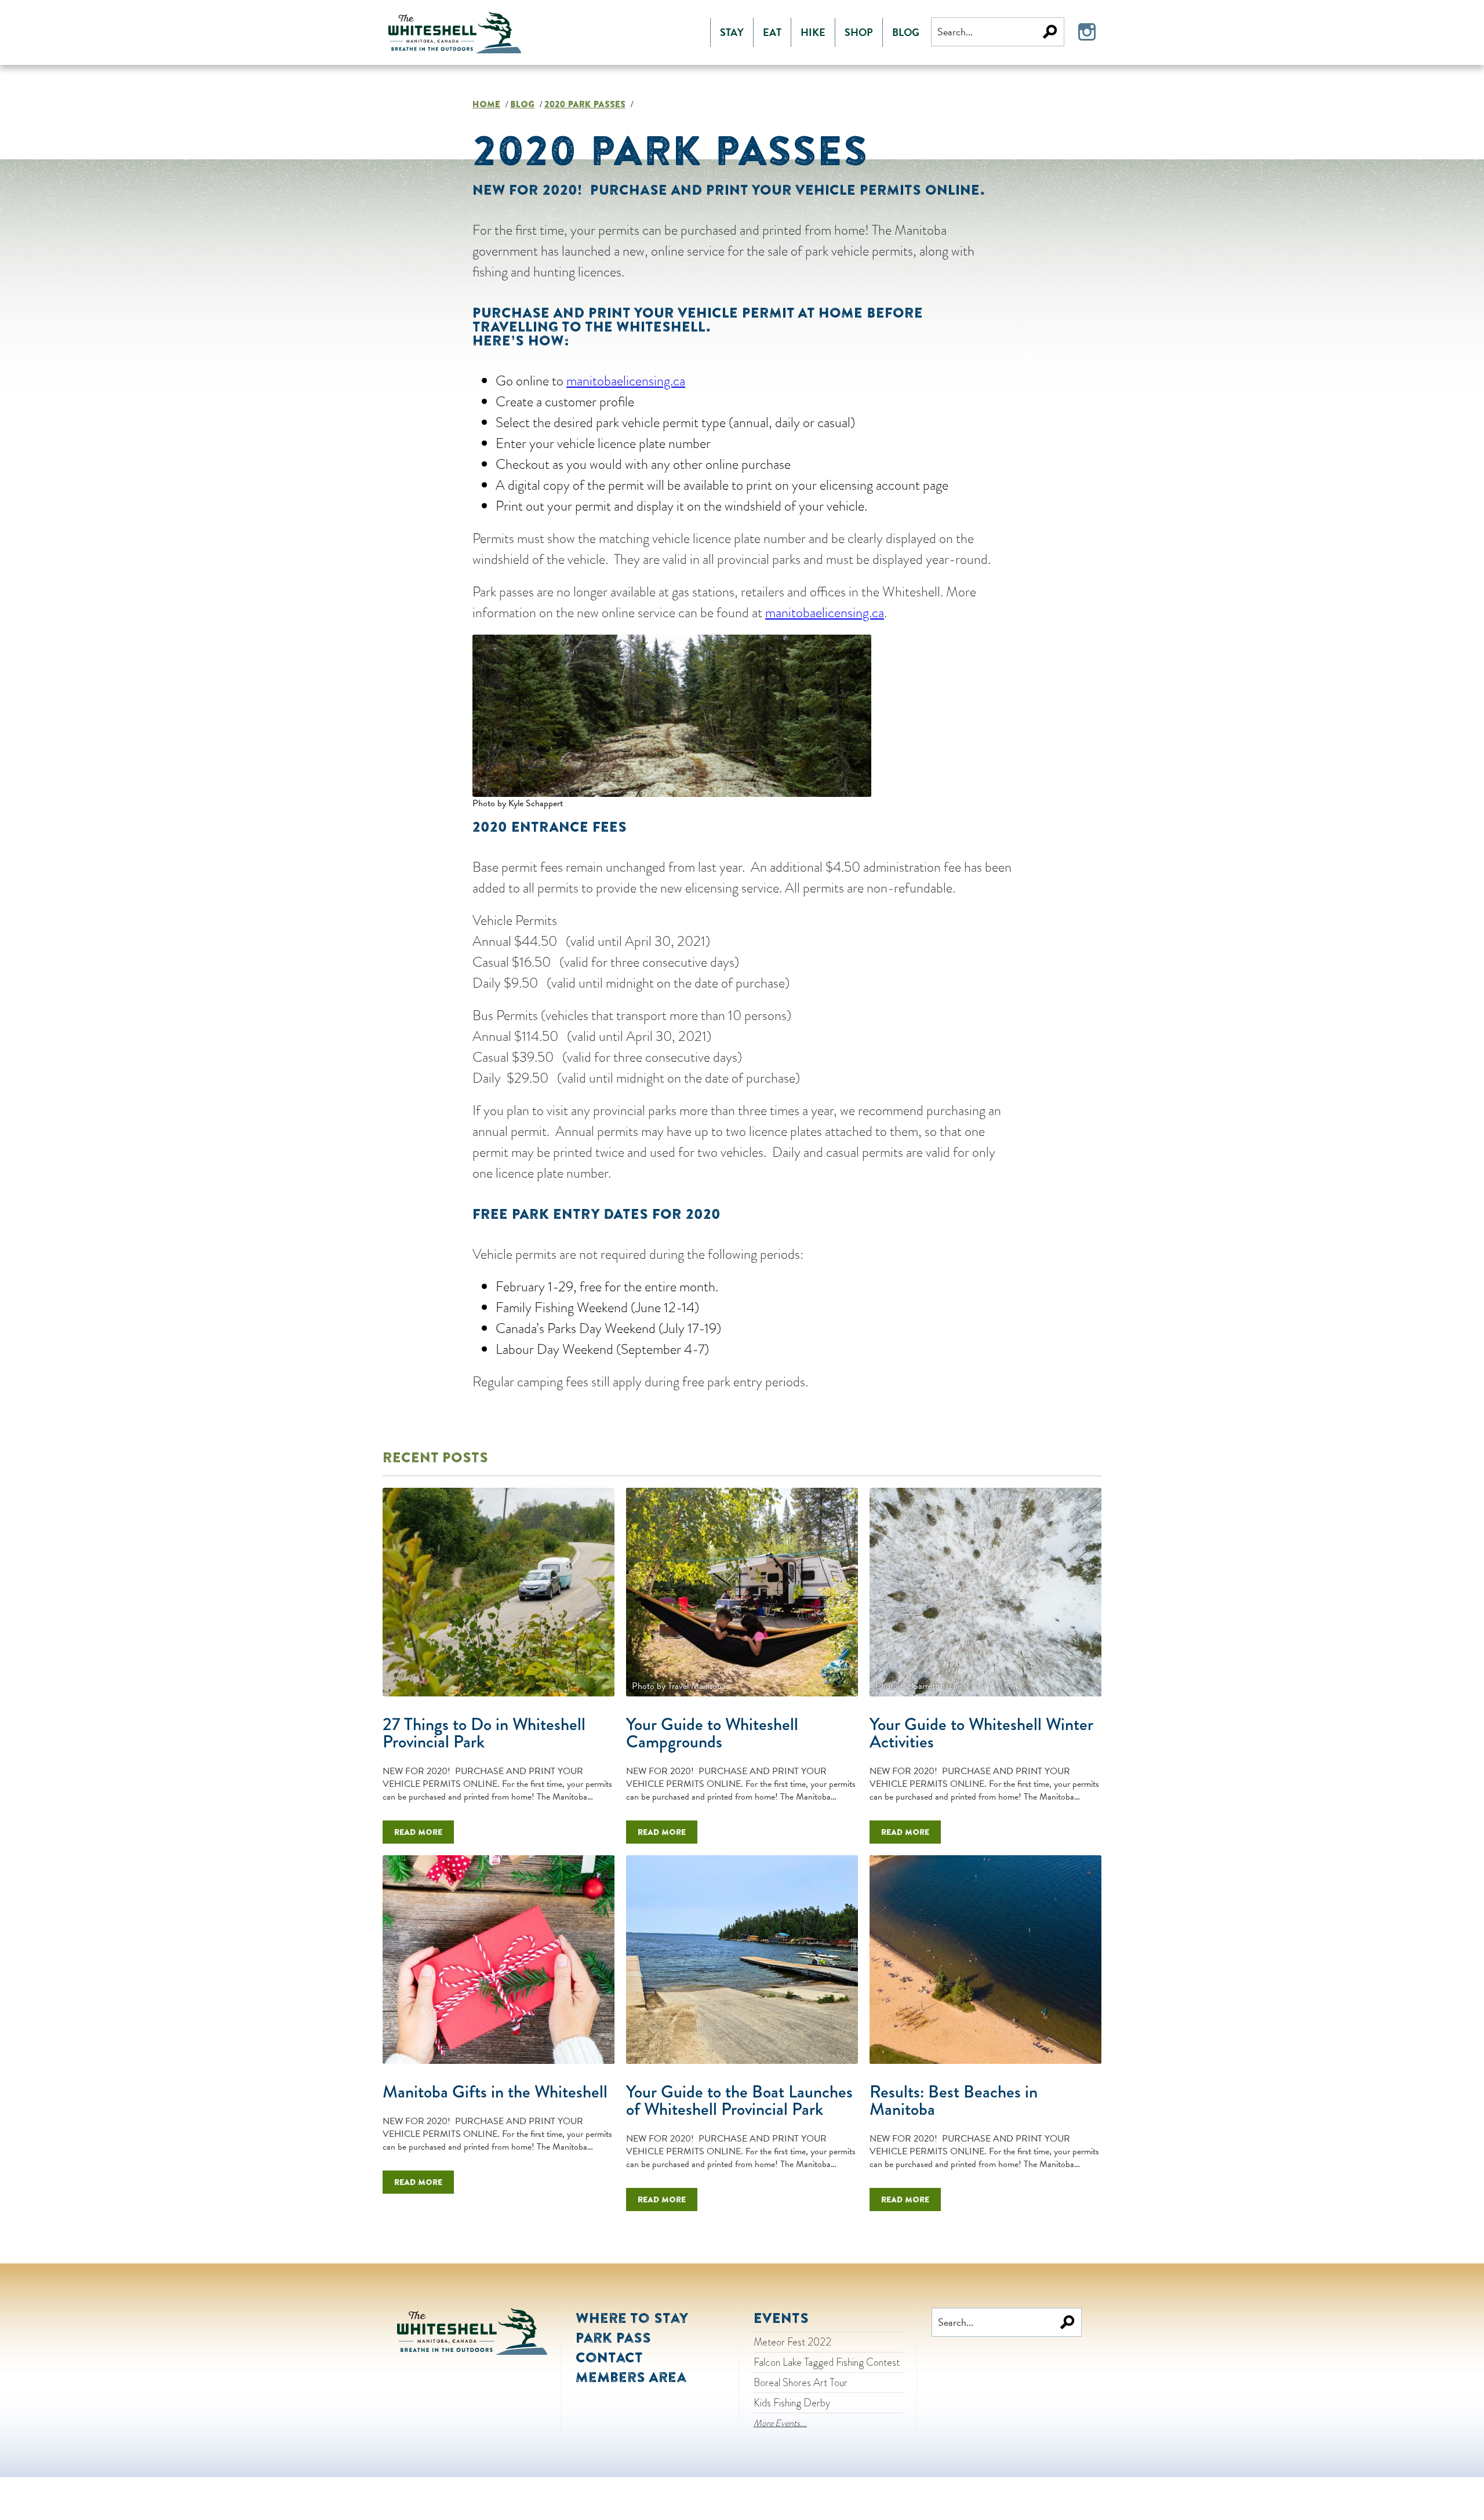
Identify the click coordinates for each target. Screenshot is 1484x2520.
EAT (772, 32)
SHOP (859, 32)
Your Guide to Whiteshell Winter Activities (981, 1733)
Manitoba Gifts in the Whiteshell (495, 2092)
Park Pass (613, 2337)
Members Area (631, 2377)
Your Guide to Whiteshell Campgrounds (712, 1733)
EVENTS (781, 2318)
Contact (609, 2357)
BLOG (906, 32)
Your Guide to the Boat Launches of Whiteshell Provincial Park (739, 2100)
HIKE (813, 32)
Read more (418, 1832)
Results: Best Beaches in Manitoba (954, 2100)
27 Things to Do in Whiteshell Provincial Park (484, 1733)
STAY (732, 32)
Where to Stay (632, 2318)
